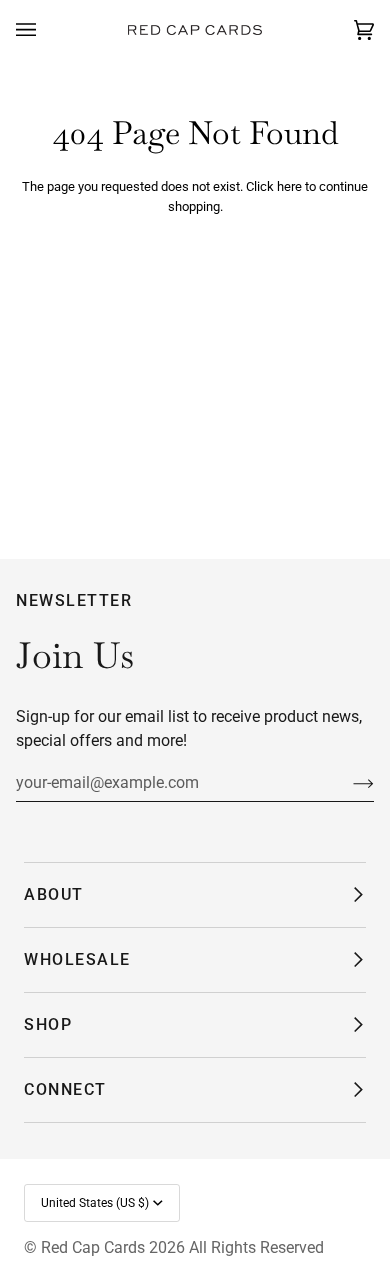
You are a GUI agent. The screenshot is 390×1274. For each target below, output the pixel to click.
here (289, 186)
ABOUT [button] (54, 894)
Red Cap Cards (93, 1247)
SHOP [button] (48, 1024)
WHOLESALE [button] (77, 959)
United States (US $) (95, 1203)
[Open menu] (46, 30)
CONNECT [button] (65, 1089)
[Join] (347, 783)
